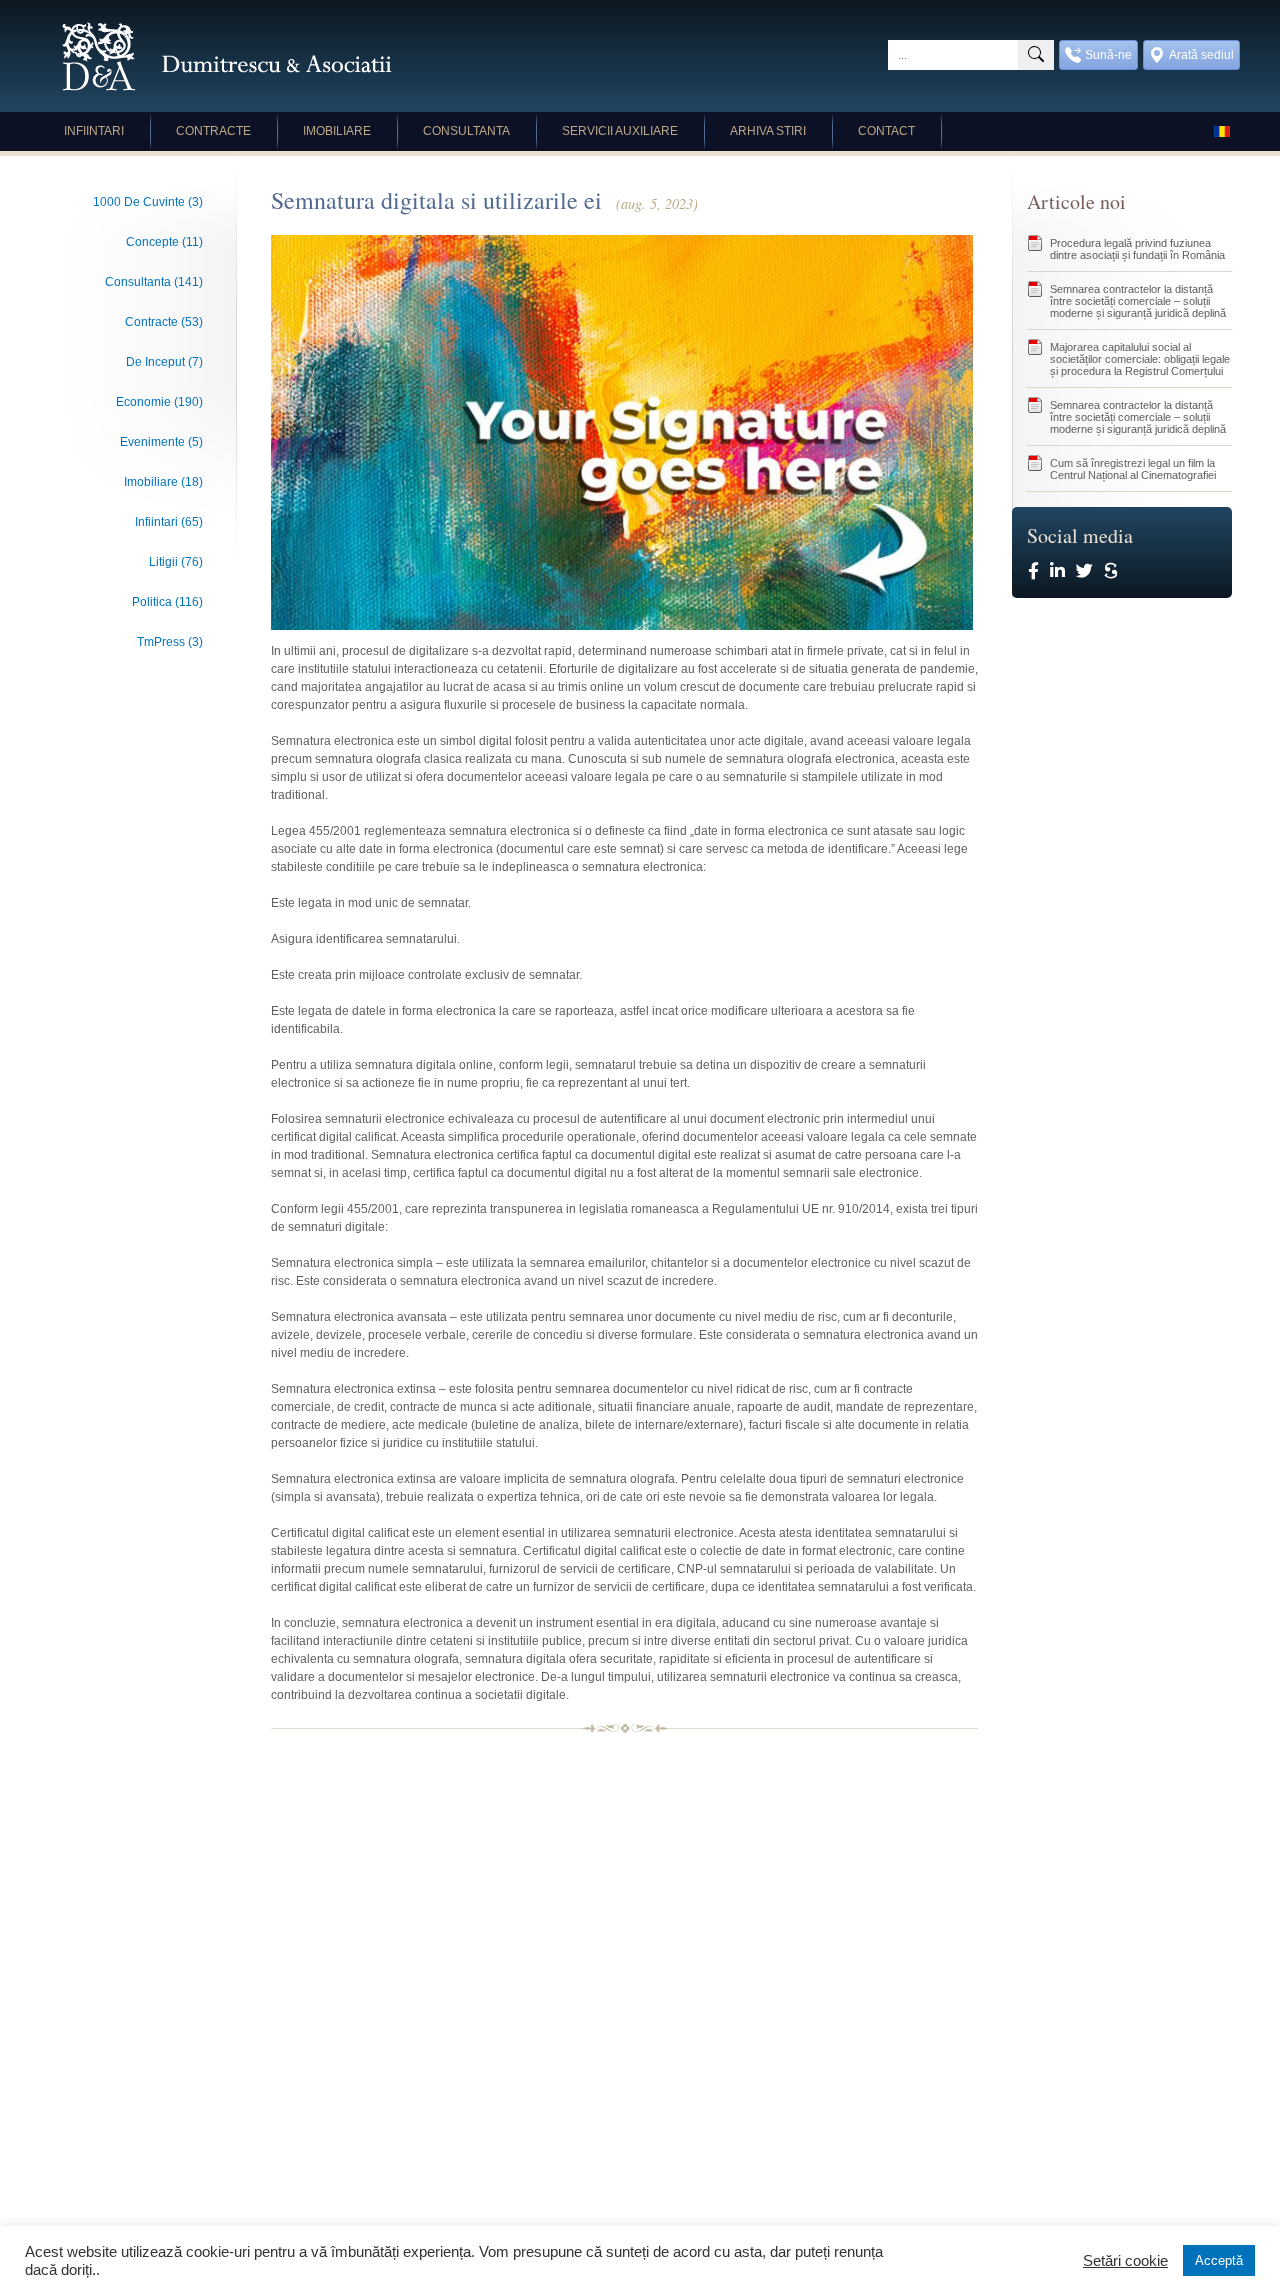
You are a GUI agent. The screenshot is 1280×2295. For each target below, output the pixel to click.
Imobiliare (337, 131)
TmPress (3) (170, 642)
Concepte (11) (164, 242)
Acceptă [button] (1219, 2260)
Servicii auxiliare (620, 131)
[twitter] (1084, 572)
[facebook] (1033, 572)
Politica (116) (167, 602)
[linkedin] (1057, 572)
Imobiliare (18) (163, 482)
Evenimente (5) (161, 442)
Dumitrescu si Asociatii (227, 56)
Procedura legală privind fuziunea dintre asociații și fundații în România (1137, 249)
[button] (1036, 55)
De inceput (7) (164, 362)
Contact (886, 131)
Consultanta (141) (154, 282)
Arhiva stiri (768, 131)
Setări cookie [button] (1125, 2261)
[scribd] (1110, 572)
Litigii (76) (176, 562)
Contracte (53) (164, 322)
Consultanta (466, 131)
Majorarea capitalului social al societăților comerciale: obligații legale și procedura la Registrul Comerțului (1140, 359)
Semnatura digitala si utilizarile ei (484, 200)
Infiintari (94, 131)
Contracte (213, 131)
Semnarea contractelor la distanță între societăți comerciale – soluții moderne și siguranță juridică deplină (1138, 301)
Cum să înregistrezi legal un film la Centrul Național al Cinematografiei (1133, 469)
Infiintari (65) (169, 522)
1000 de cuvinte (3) (148, 202)
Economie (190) (159, 402)
